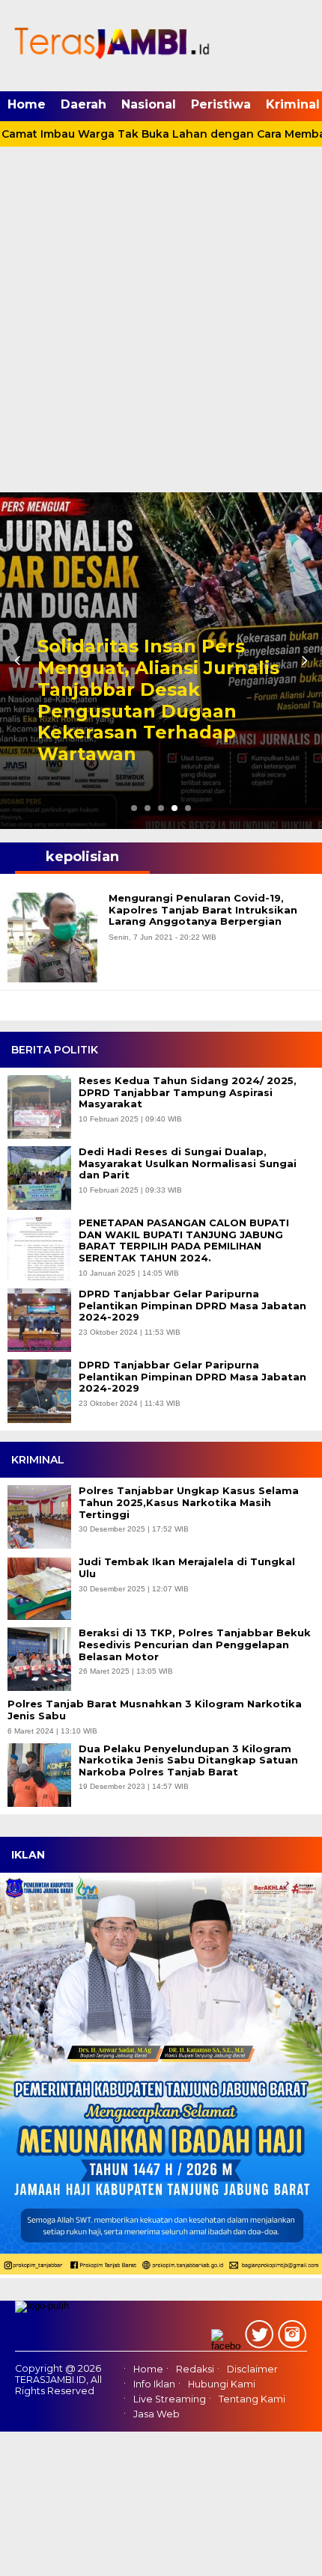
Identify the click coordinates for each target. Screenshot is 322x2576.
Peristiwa (221, 104)
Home (27, 104)
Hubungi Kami (222, 2384)
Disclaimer (252, 2369)
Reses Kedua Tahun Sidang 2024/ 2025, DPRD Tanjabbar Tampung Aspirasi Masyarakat (188, 1092)
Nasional (149, 104)
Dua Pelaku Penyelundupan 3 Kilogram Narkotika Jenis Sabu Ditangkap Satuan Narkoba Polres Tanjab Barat (188, 1760)
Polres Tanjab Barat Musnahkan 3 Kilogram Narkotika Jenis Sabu (155, 1710)
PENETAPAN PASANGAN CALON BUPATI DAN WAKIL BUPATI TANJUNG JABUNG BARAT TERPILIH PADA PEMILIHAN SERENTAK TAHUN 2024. (184, 1240)
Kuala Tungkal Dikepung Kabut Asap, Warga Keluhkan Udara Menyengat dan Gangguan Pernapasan (157, 711)
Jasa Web (157, 2414)
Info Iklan (154, 2384)
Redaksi (195, 2369)
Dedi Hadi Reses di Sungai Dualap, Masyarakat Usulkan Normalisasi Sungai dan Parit (188, 1163)
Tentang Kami (252, 2399)
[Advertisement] (161, 324)
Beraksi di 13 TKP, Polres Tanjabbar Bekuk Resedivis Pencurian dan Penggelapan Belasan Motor (195, 1645)
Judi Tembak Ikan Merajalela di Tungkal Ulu (187, 1568)
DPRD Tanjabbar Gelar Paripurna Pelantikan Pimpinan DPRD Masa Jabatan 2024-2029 (192, 1306)
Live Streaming (170, 2399)
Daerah (83, 104)
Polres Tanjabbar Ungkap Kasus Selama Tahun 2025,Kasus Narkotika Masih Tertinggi (189, 1502)
